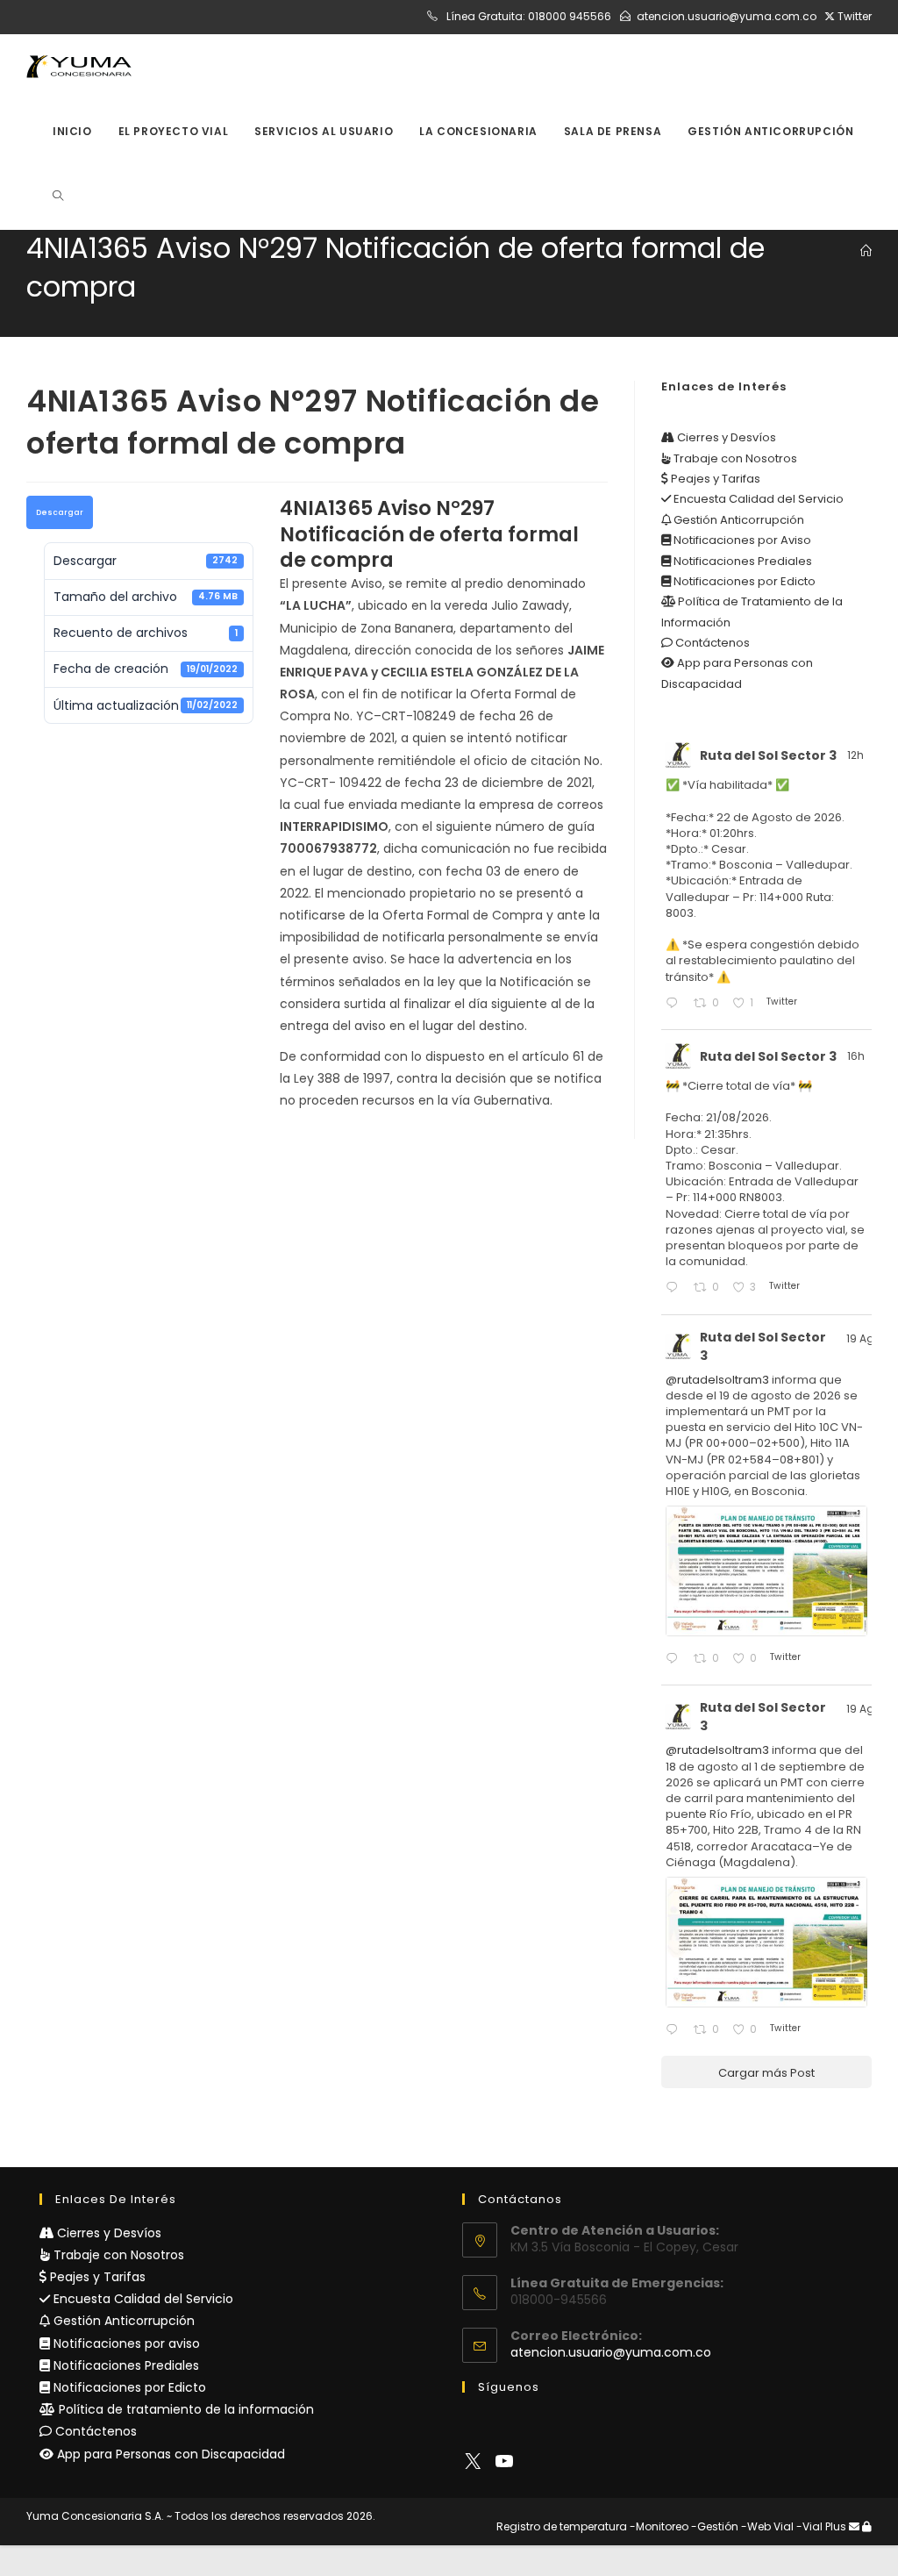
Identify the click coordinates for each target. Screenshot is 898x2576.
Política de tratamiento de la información (185, 2409)
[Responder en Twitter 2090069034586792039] (675, 2031)
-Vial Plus (821, 2526)
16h (857, 1056)
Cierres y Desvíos (725, 437)
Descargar (60, 512)
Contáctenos (711, 643)
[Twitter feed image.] (766, 1571)
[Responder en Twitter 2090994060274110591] (675, 1288)
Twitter (853, 16)
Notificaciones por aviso (125, 2343)
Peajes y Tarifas (714, 479)
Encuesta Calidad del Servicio (757, 499)
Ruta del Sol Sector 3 (768, 755)
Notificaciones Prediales (741, 561)
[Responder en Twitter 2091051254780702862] (675, 1004)
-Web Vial (767, 2526)
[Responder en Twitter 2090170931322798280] (675, 1660)
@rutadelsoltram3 (717, 1380)
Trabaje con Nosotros (734, 458)
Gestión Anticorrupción (738, 520)
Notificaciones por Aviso (741, 540)
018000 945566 (570, 16)
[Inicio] (866, 251)
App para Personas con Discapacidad (169, 2454)
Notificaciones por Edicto (743, 581)
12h (857, 755)
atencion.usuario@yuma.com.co (727, 16)
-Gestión (715, 2526)
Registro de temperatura (562, 2526)
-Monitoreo (659, 2526)
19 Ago (864, 1338)
